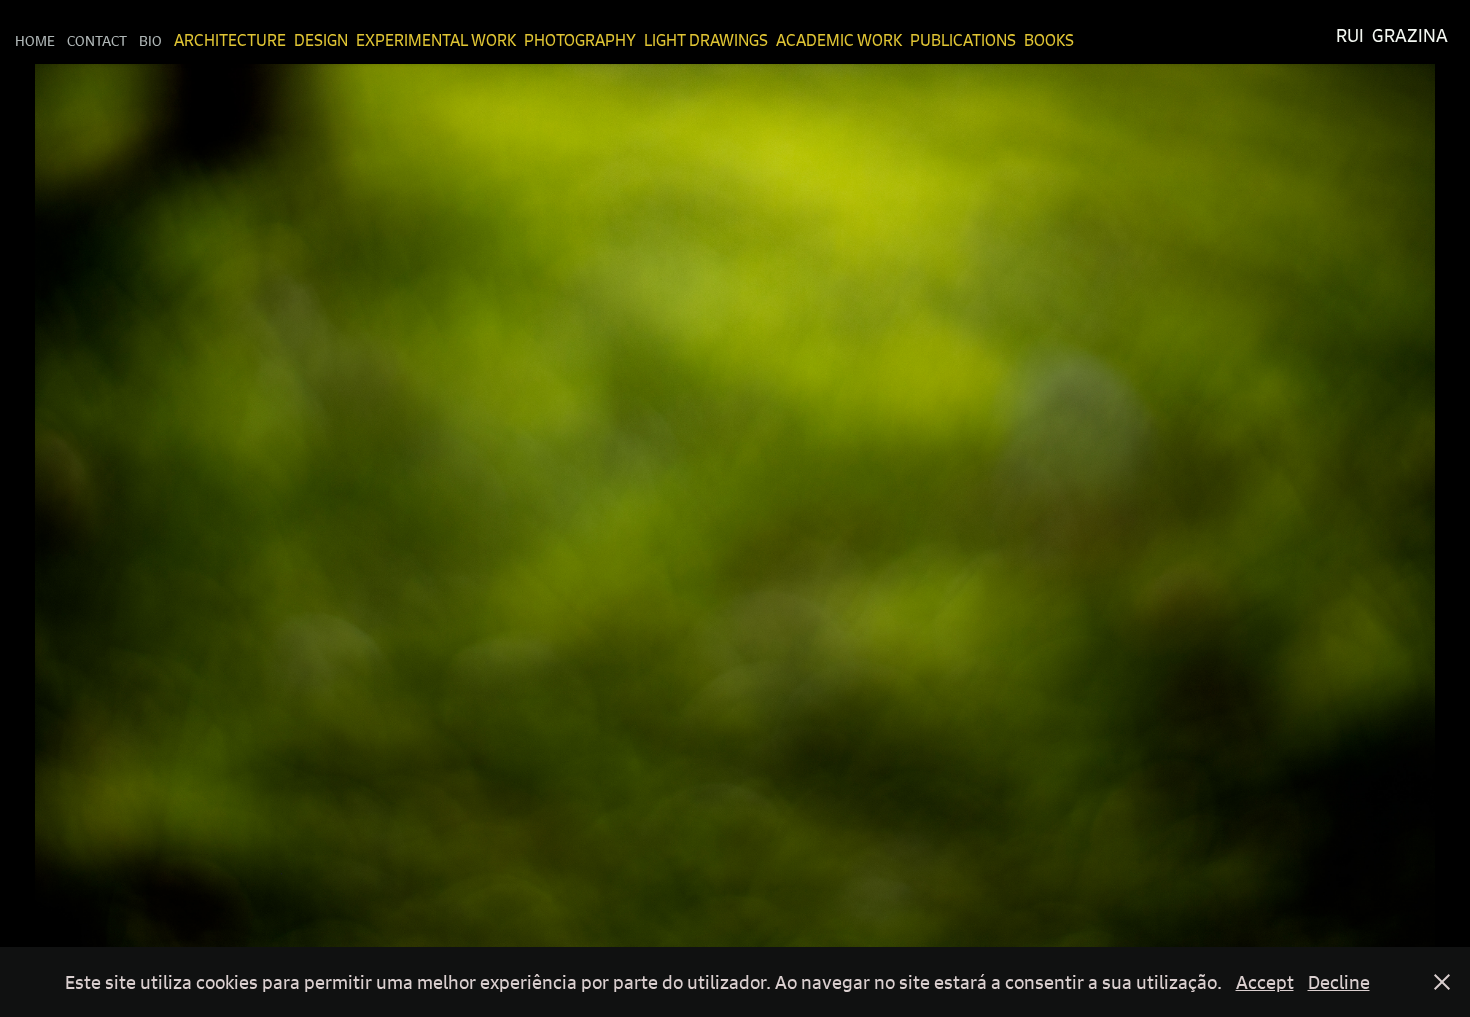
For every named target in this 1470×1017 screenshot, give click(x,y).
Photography (580, 40)
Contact (97, 40)
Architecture (230, 40)
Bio (150, 40)
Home (35, 40)
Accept (1265, 982)
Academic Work (839, 40)
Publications (963, 40)
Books (1049, 40)
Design (321, 40)
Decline (1339, 982)
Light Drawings (706, 40)
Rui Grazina (1392, 35)
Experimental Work (436, 40)
